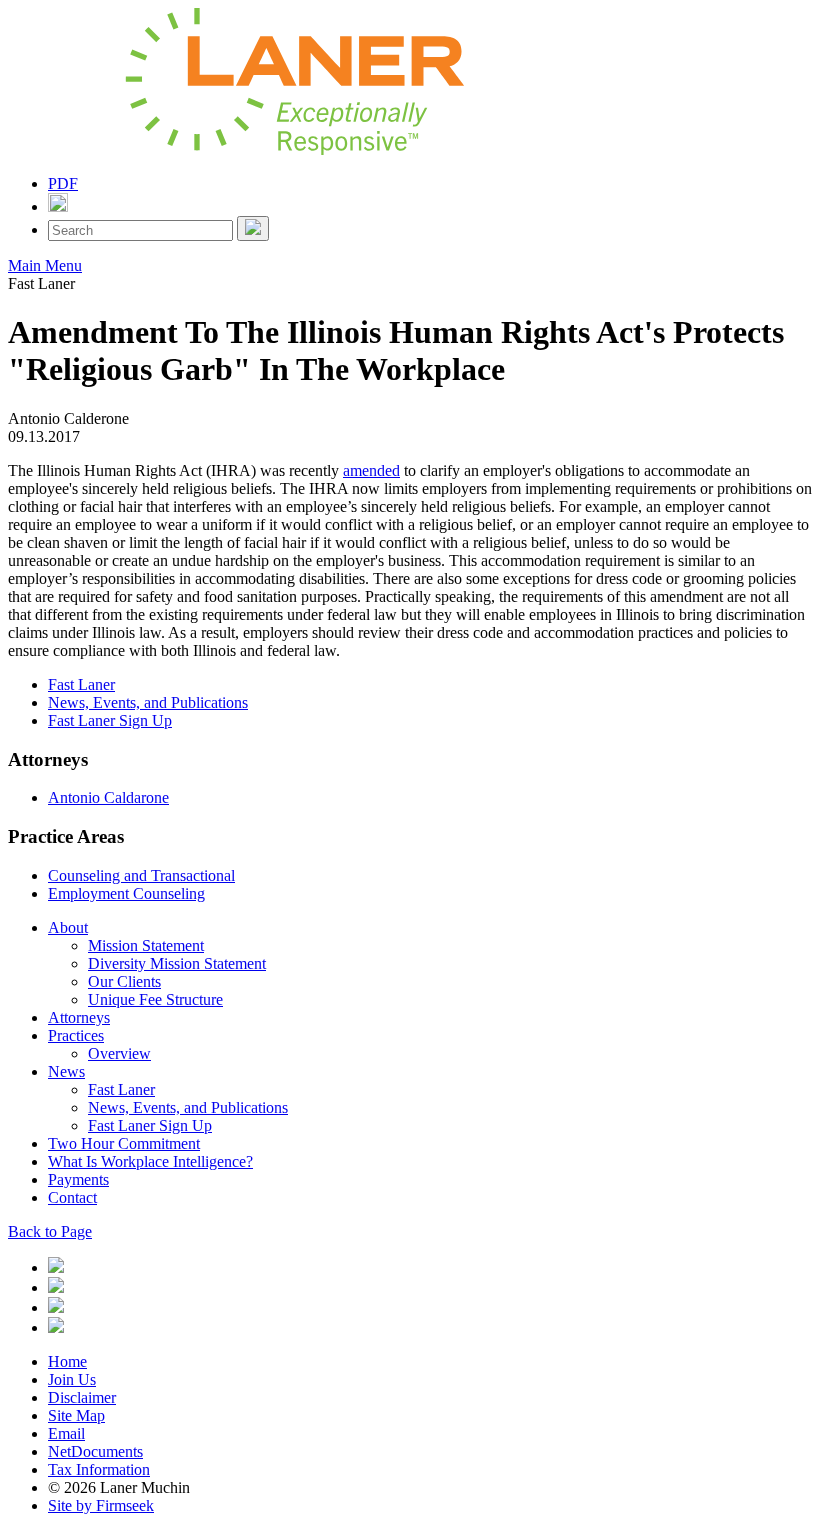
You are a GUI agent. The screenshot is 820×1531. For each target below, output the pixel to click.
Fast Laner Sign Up (110, 720)
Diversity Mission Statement (177, 963)
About (68, 927)
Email (66, 1433)
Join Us (72, 1379)
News (66, 1071)
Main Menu (45, 265)
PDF (63, 183)
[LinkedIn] (56, 1267)
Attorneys (79, 1017)
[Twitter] (56, 1287)
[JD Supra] (56, 1307)
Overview (119, 1053)
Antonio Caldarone (108, 797)
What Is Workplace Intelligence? (150, 1161)
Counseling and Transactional (141, 875)
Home (67, 1361)
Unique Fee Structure (155, 999)
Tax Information (99, 1469)
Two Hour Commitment (124, 1143)
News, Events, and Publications (148, 702)
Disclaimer (82, 1397)
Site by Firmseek (101, 1505)
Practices (76, 1035)
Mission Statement (146, 945)
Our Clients (124, 981)
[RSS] (56, 1327)
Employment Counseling (126, 893)
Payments (78, 1179)
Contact (72, 1197)
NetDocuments (95, 1451)
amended (371, 470)
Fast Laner (81, 684)
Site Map (76, 1415)
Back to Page (50, 1231)
